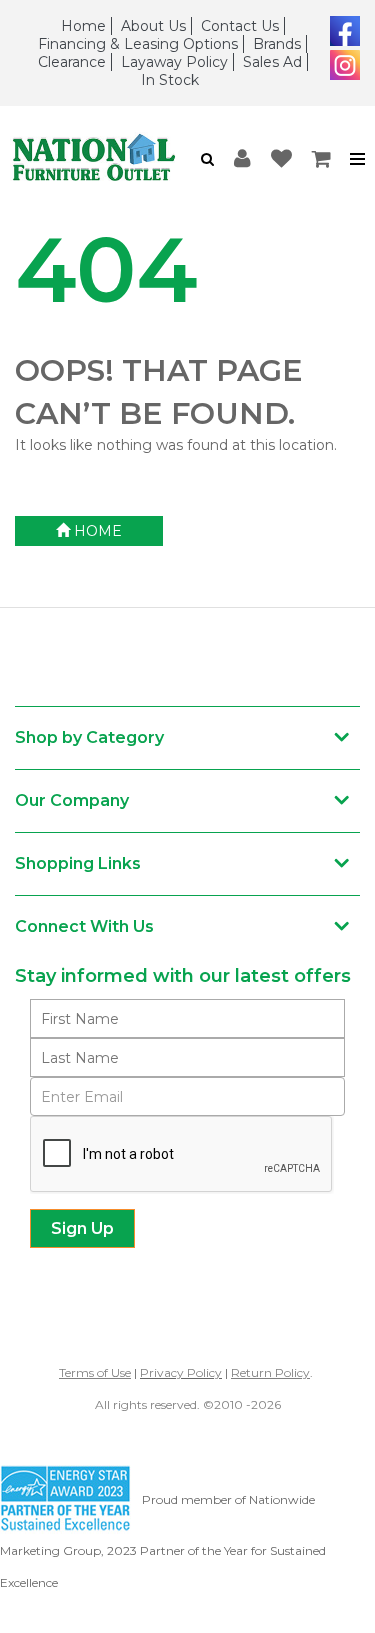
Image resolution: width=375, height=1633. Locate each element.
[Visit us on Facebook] (342, 29)
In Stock (170, 80)
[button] (207, 159)
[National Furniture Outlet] (94, 159)
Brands (277, 44)
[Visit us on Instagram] (342, 63)
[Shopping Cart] (322, 159)
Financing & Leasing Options (138, 44)
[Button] (358, 159)
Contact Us (240, 26)
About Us (153, 26)
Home (83, 26)
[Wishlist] (281, 159)
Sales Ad (272, 62)
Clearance (72, 62)
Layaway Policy (174, 62)
